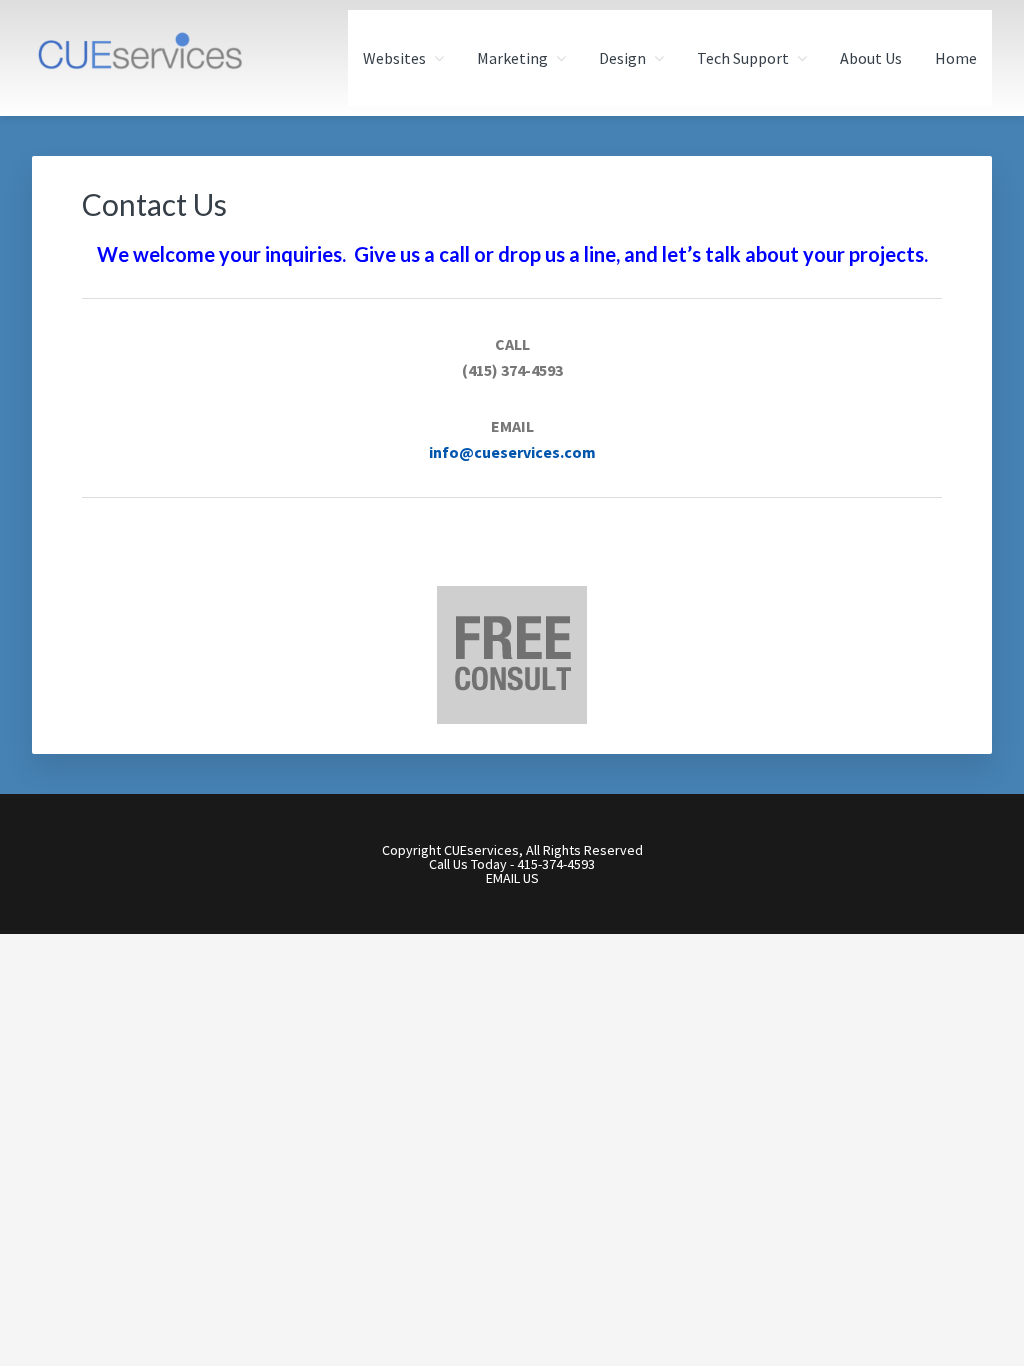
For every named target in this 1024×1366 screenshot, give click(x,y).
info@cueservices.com (512, 452)
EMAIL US (512, 878)
